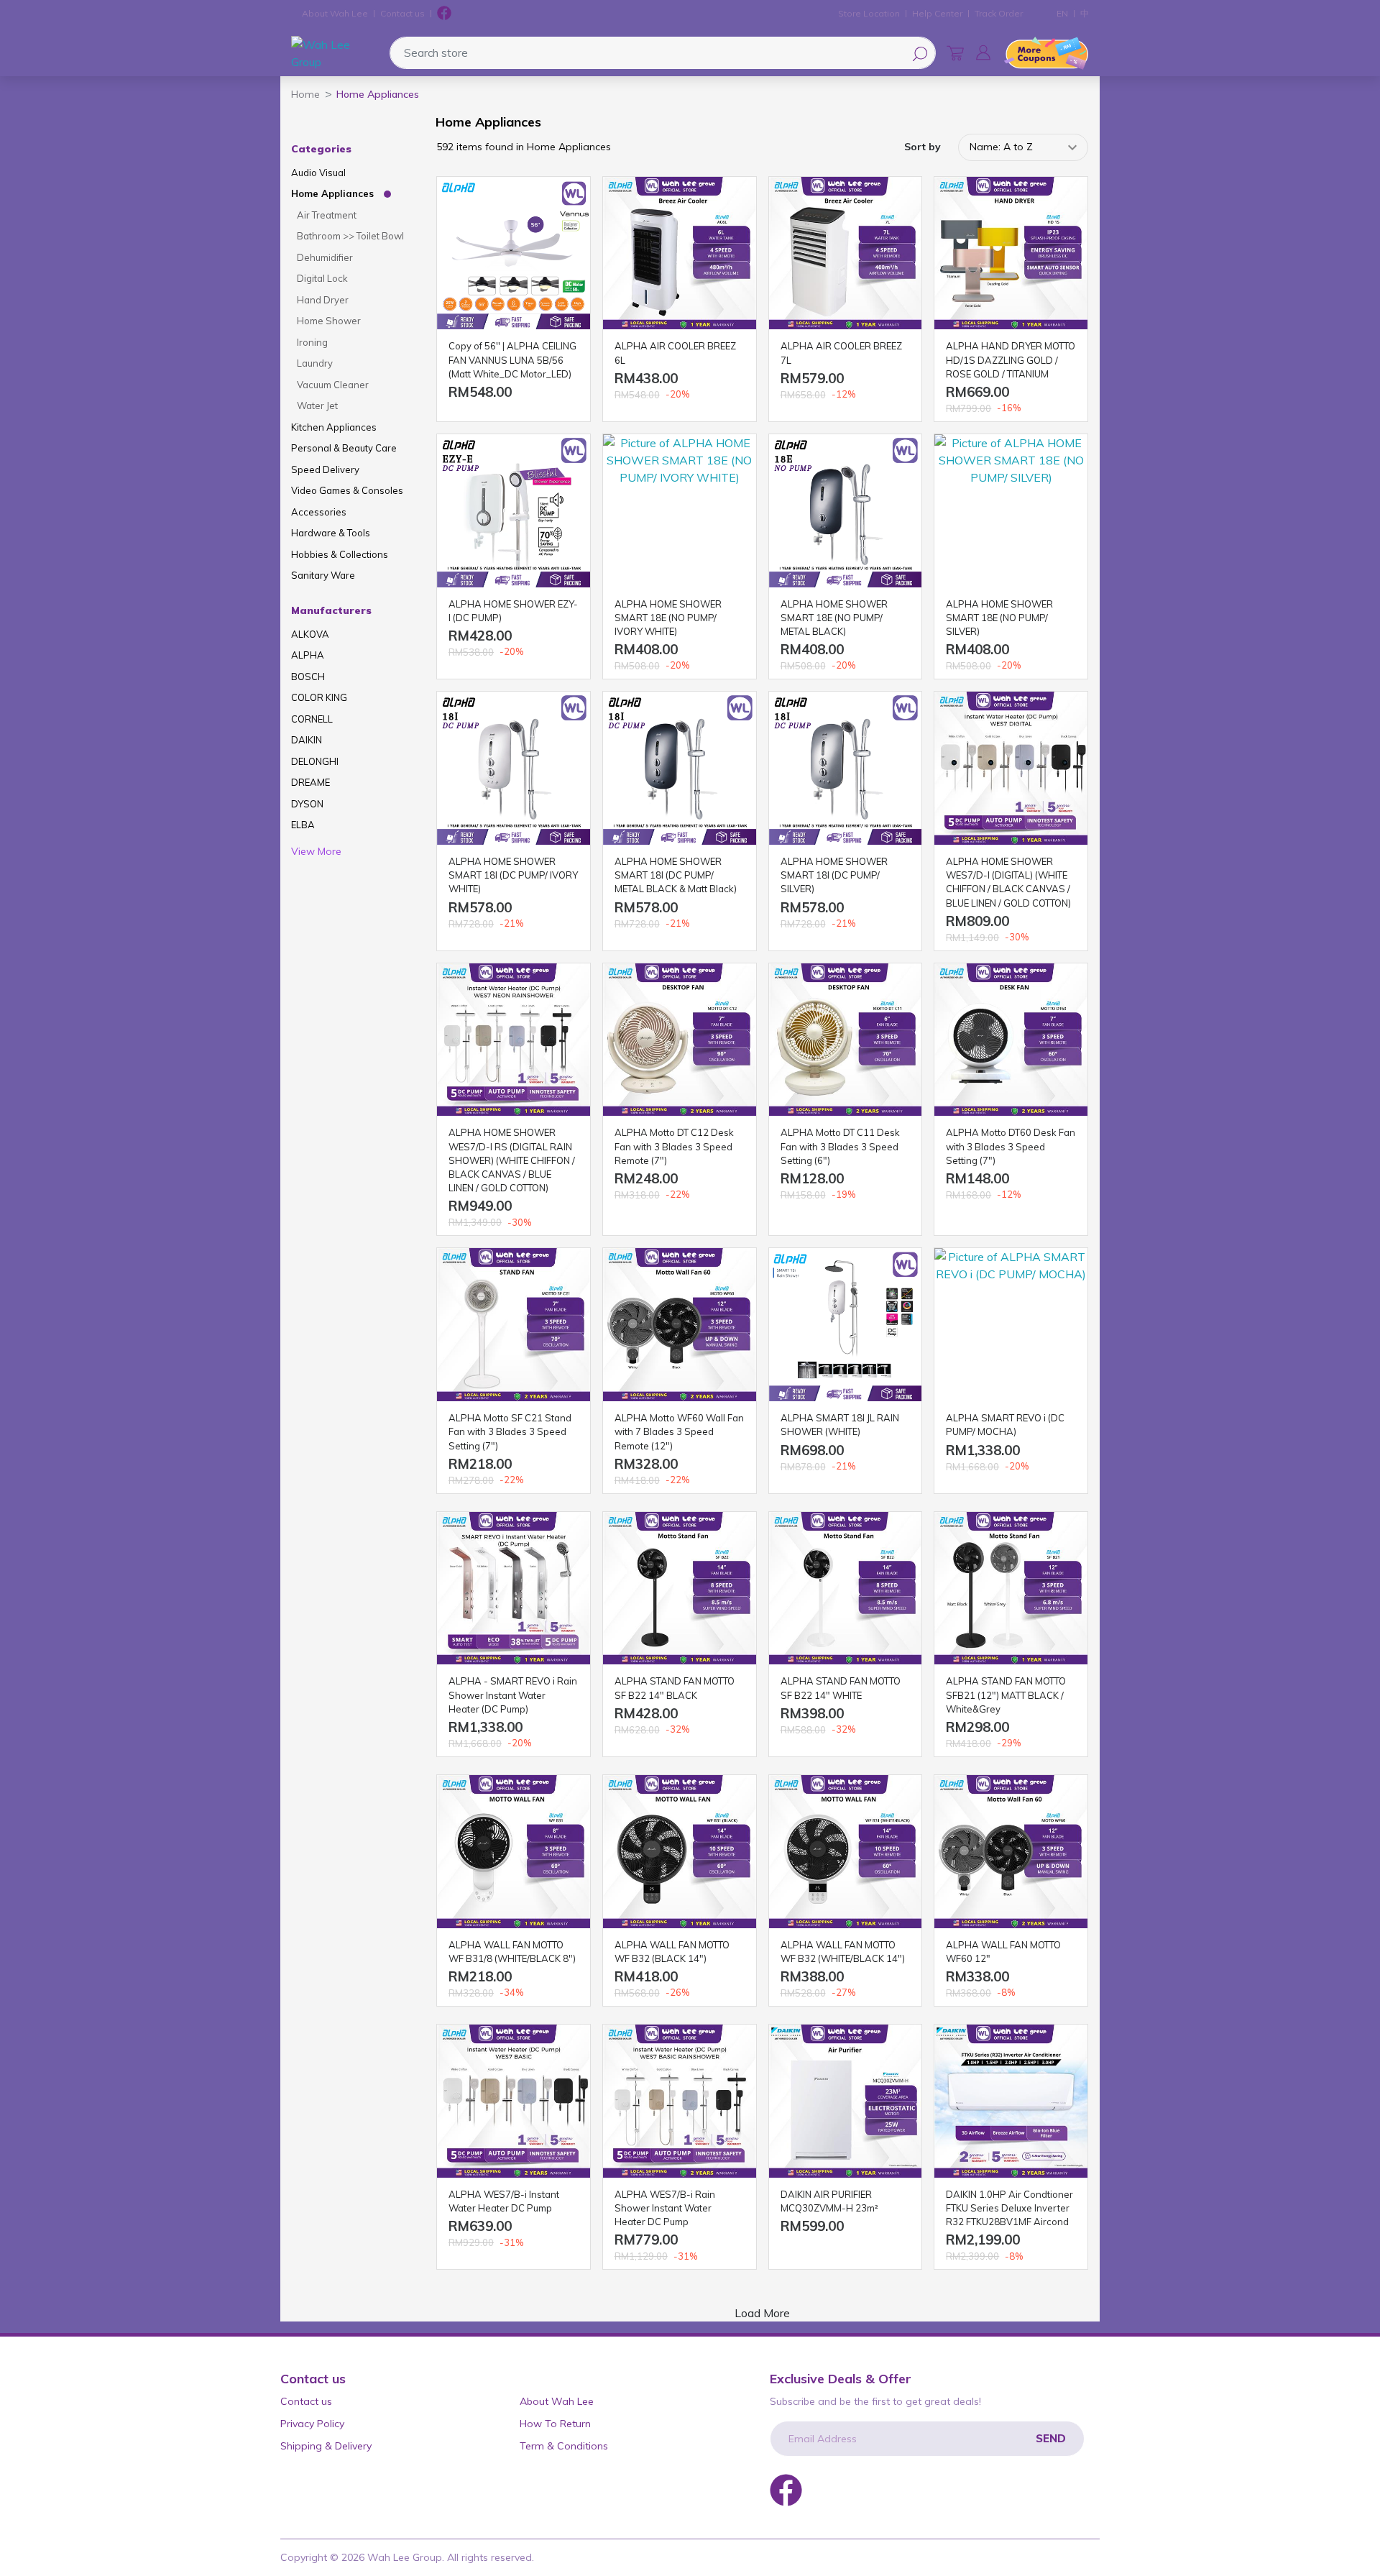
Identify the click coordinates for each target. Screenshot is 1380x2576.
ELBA (303, 825)
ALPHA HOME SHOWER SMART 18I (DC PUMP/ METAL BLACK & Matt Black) (676, 875)
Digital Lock (322, 278)
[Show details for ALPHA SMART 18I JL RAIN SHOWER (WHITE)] (846, 1325)
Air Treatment (327, 215)
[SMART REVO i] (514, 1589)
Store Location (869, 13)
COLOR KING (319, 697)
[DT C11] (846, 1040)
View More (316, 851)
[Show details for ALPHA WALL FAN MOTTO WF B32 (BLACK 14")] (680, 1852)
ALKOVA (310, 634)
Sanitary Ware (323, 575)
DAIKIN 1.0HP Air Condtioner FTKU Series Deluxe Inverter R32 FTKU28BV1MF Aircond (1009, 2208)
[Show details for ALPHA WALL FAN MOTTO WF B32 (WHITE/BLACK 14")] (846, 1852)
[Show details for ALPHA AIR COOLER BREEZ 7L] (846, 253)
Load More (762, 2313)
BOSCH (308, 677)
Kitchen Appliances (334, 427)
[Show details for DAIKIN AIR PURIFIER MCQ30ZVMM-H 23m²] (846, 2101)
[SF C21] (514, 1325)
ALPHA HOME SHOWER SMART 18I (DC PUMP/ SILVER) (834, 875)
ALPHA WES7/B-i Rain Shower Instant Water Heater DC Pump (665, 2208)
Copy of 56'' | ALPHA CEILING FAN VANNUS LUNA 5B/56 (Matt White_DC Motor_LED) (512, 359)
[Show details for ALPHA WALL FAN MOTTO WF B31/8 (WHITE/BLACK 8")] (514, 1852)
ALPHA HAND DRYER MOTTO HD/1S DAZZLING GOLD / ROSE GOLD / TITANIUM (1011, 359)
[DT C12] (680, 1040)
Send (1051, 2438)
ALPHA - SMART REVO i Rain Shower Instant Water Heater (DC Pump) (513, 1695)
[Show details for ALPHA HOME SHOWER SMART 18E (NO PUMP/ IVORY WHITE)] (680, 511)
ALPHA (308, 655)
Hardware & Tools (331, 533)
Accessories (319, 512)
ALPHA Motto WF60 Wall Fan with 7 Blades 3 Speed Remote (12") (679, 1431)
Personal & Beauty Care (344, 448)
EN (1062, 13)
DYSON (307, 804)
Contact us (402, 13)
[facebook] (444, 14)
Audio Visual (318, 173)
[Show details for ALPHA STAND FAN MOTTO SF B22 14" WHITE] (846, 1589)
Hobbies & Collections (340, 554)
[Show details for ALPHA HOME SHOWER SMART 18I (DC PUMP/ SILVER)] (846, 768)
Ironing (312, 342)
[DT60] (1011, 1040)
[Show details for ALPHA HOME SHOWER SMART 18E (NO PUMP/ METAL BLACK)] (846, 511)
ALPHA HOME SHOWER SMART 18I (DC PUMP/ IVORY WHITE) (513, 875)
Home (305, 94)
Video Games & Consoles (347, 490)
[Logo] (337, 53)
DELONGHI (315, 761)
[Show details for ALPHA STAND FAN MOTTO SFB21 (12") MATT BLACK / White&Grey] (1011, 1589)
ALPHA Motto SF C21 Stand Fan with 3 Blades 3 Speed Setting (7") (510, 1431)
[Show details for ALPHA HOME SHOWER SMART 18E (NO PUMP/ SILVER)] (1011, 511)
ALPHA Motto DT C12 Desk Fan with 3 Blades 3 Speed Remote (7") (674, 1146)
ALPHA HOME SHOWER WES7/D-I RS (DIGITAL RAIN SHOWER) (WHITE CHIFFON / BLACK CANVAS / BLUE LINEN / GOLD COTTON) (512, 1160)
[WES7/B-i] (514, 2101)
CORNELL (312, 719)
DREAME (310, 782)
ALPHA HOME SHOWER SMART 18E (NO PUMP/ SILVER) (999, 618)
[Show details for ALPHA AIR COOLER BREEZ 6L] (680, 253)
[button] (983, 52)
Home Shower (329, 321)
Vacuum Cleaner (333, 385)
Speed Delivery (325, 469)
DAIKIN (307, 740)
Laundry (315, 363)
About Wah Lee (335, 13)
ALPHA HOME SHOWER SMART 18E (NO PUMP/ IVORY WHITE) (668, 618)
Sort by (923, 147)
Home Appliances (332, 193)
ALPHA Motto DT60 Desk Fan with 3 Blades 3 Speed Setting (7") (1011, 1146)
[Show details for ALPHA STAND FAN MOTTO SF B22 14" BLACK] (680, 1589)
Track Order (999, 13)
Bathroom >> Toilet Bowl (350, 236)
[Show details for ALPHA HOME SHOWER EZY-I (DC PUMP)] (514, 511)
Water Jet (317, 405)
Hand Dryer (323, 300)
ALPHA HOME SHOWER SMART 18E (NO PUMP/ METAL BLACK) (834, 618)
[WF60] (680, 1325)
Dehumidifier (325, 257)
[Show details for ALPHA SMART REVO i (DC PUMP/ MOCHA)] (1011, 1325)
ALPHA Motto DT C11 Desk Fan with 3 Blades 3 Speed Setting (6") (840, 1146)
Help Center (937, 13)
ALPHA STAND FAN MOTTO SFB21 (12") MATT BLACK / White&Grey (1006, 1695)
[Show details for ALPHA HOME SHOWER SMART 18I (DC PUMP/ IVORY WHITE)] (514, 768)
